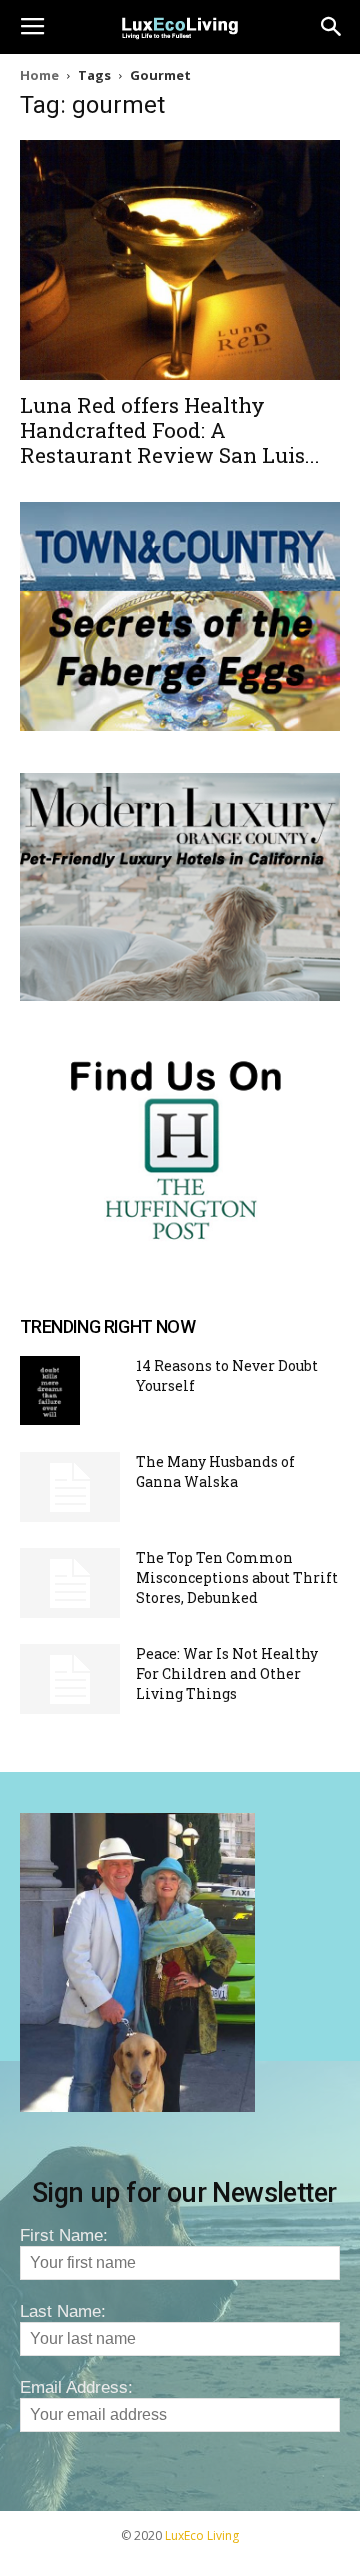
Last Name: (63, 2311)
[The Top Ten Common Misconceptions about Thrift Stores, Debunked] (70, 1583)
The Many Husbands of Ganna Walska (215, 1471)
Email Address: (76, 2387)
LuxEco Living (202, 2535)
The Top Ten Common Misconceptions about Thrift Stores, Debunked (237, 1577)
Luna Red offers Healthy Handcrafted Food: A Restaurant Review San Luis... (170, 430)
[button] (332, 27)
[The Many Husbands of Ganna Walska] (70, 1487)
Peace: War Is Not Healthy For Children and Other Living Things (227, 1673)
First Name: (64, 2235)
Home (39, 75)
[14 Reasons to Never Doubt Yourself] (50, 1390)
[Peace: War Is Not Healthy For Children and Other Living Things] (70, 1679)
